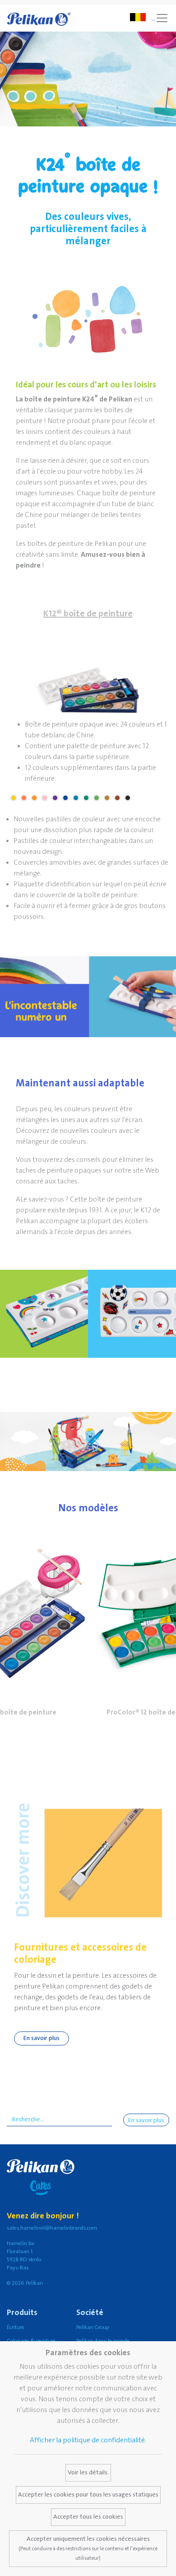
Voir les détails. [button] (88, 2473)
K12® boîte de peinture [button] (88, 614)
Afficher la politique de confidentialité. (88, 2440)
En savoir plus (42, 2038)
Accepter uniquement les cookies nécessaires (88, 2548)
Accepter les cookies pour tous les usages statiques (88, 2495)
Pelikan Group (93, 2327)
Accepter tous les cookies (88, 2517)
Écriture (16, 2327)
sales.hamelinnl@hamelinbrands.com (52, 2228)
